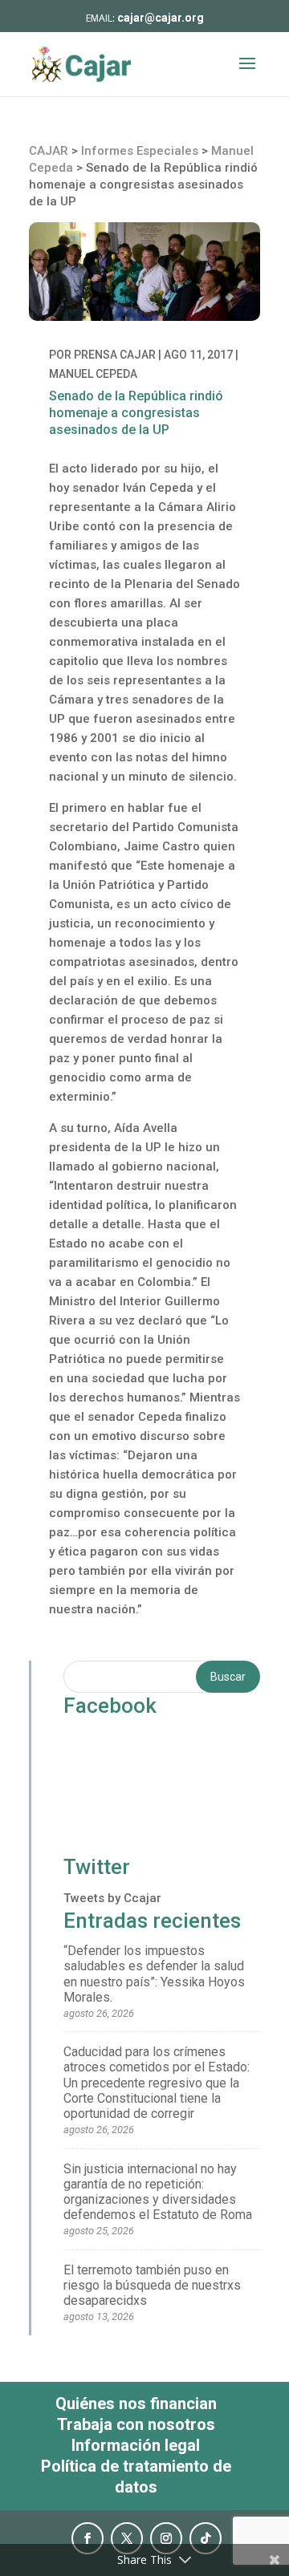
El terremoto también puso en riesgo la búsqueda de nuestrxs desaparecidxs (152, 2285)
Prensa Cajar (115, 355)
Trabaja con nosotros (136, 2424)
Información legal (136, 2445)
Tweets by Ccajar (112, 1898)
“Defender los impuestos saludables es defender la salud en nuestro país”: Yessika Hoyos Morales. (154, 1974)
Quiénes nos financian (136, 2404)
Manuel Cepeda (93, 374)
